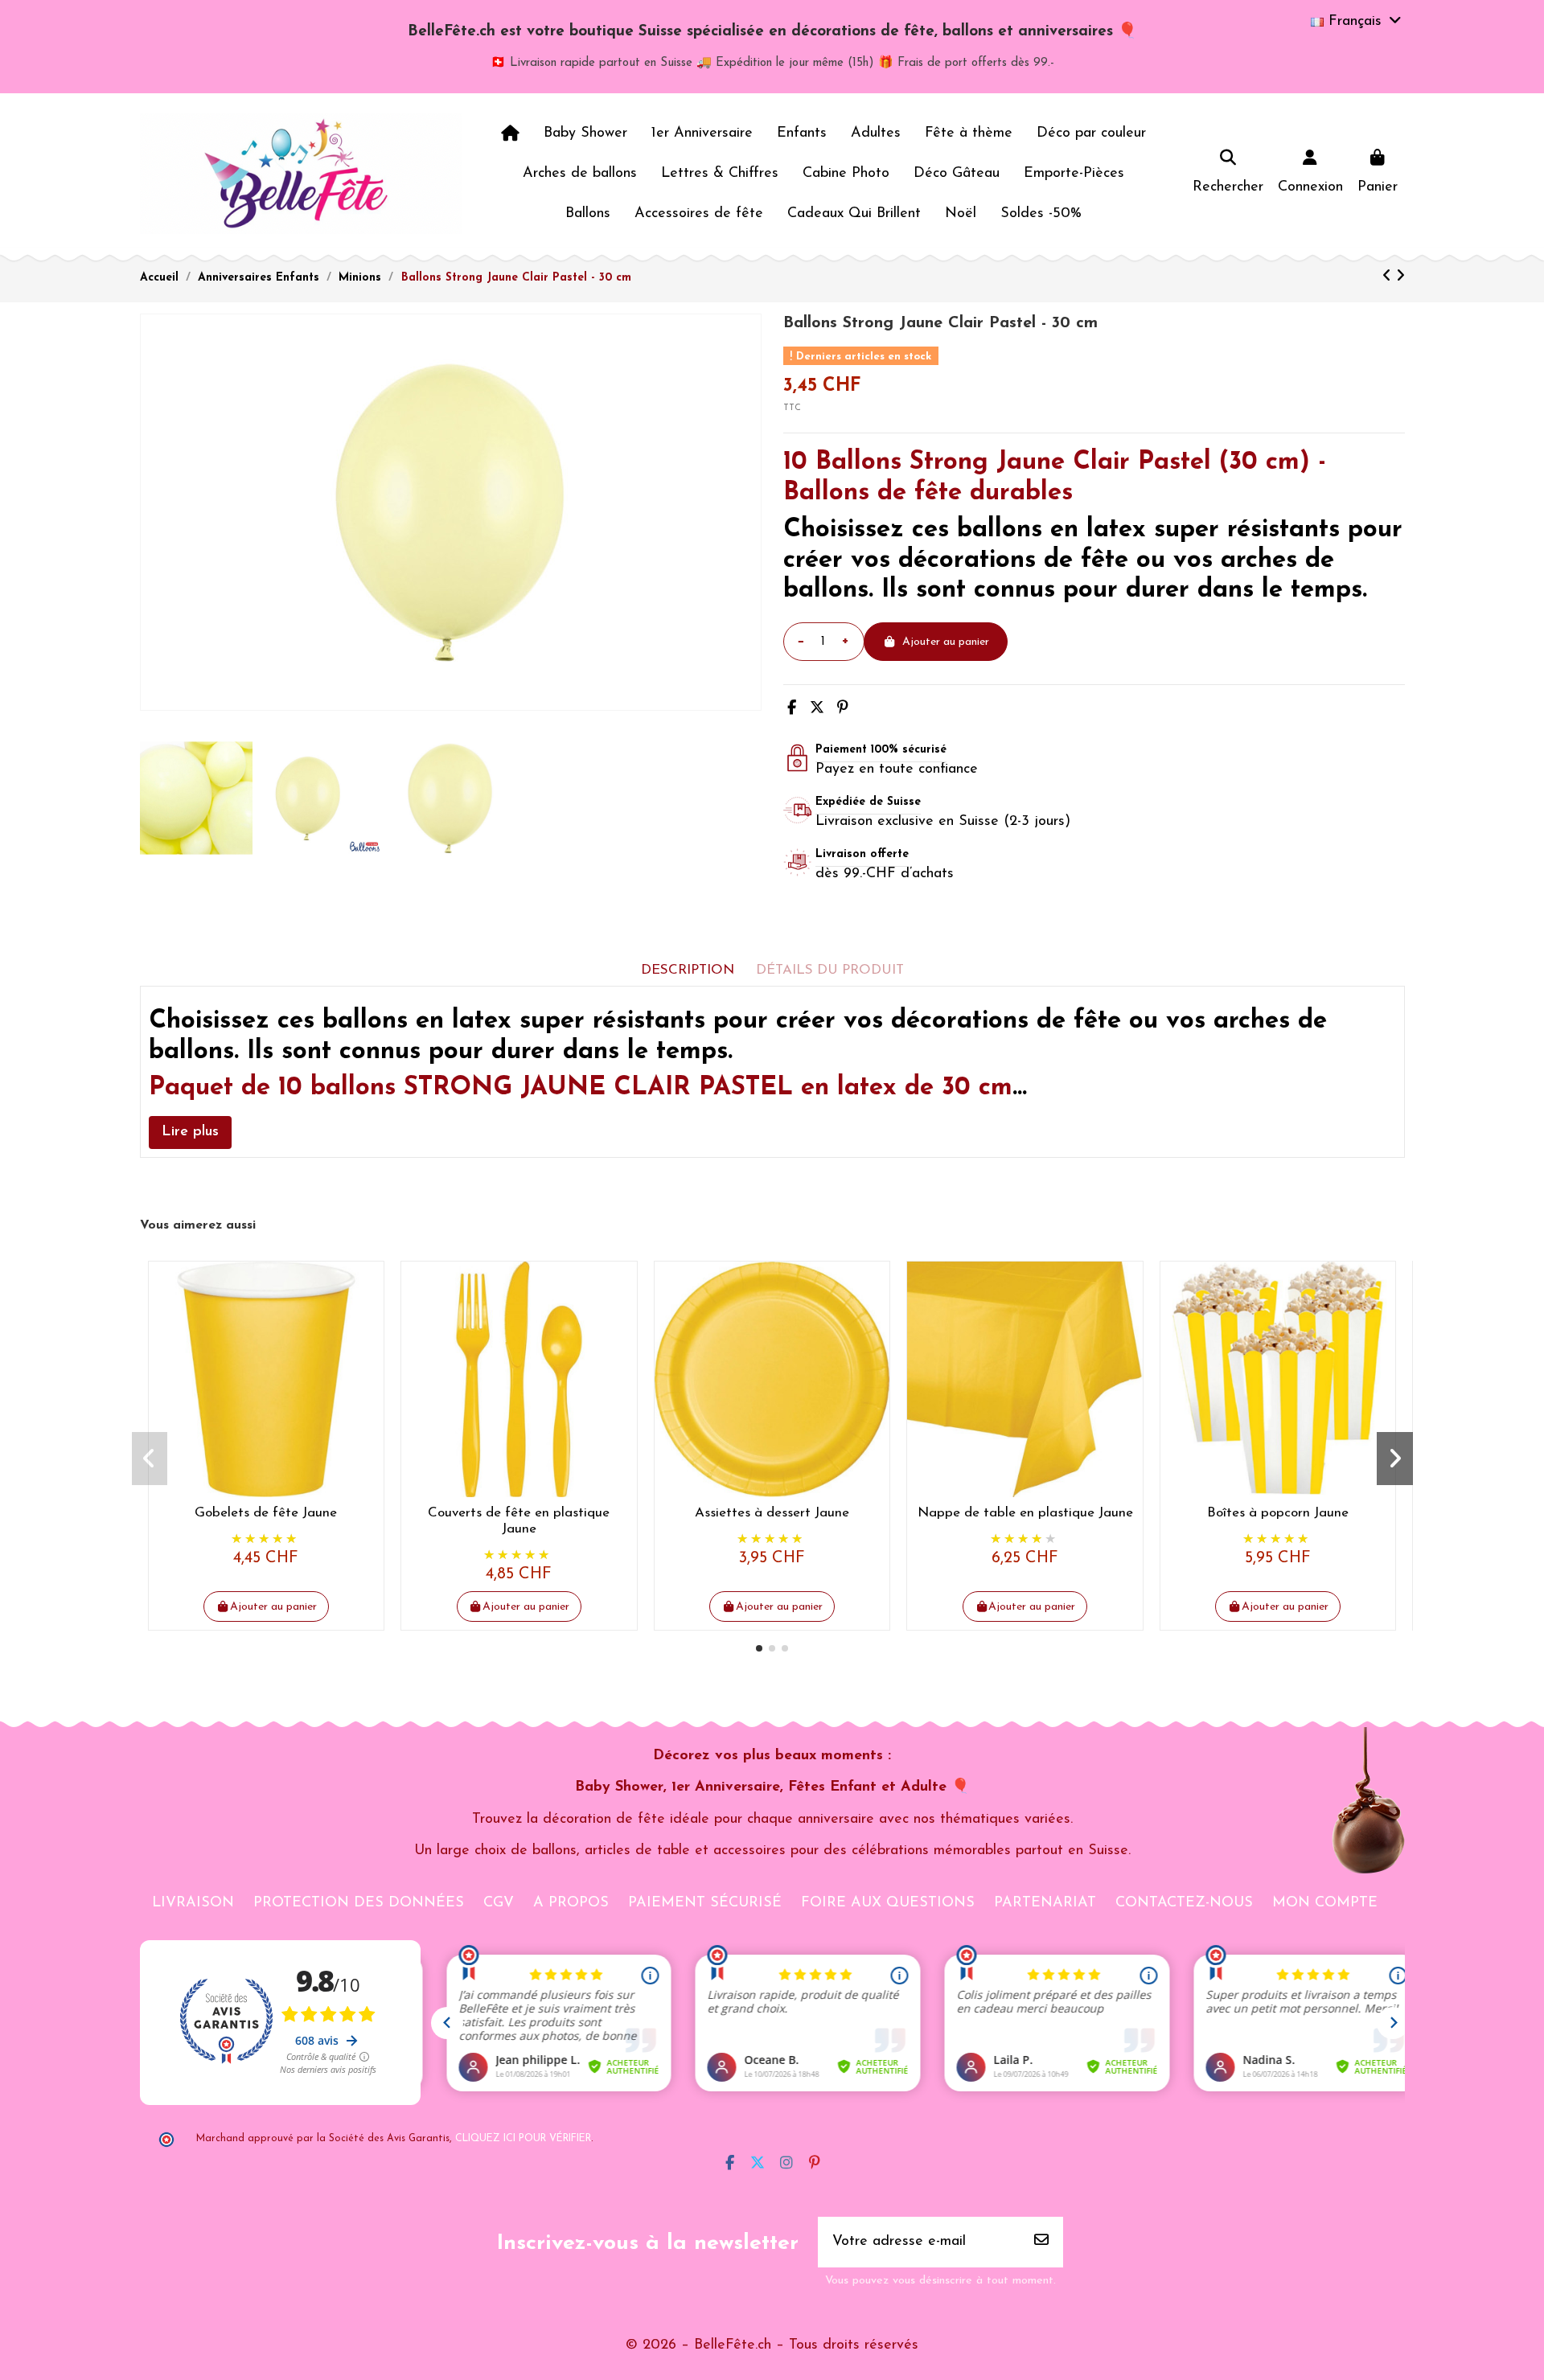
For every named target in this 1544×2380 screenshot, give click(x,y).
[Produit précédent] (1389, 277)
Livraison (193, 1903)
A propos (571, 1903)
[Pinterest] (843, 709)
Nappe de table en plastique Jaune (1025, 1513)
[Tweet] (817, 709)
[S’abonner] (1041, 2242)
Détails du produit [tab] (830, 970)
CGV (499, 1903)
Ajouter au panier (946, 642)
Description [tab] (688, 970)
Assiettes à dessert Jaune (772, 1513)
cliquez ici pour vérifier (523, 2139)
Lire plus (190, 1132)
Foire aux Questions (888, 1903)
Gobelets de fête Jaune (266, 1513)
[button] (759, 1648)
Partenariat (1045, 1903)
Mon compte (1325, 1903)
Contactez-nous (1184, 1903)
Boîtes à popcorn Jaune (1278, 1513)
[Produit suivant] (1400, 277)
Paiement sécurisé (705, 1903)
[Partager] (792, 709)
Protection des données (359, 1903)
